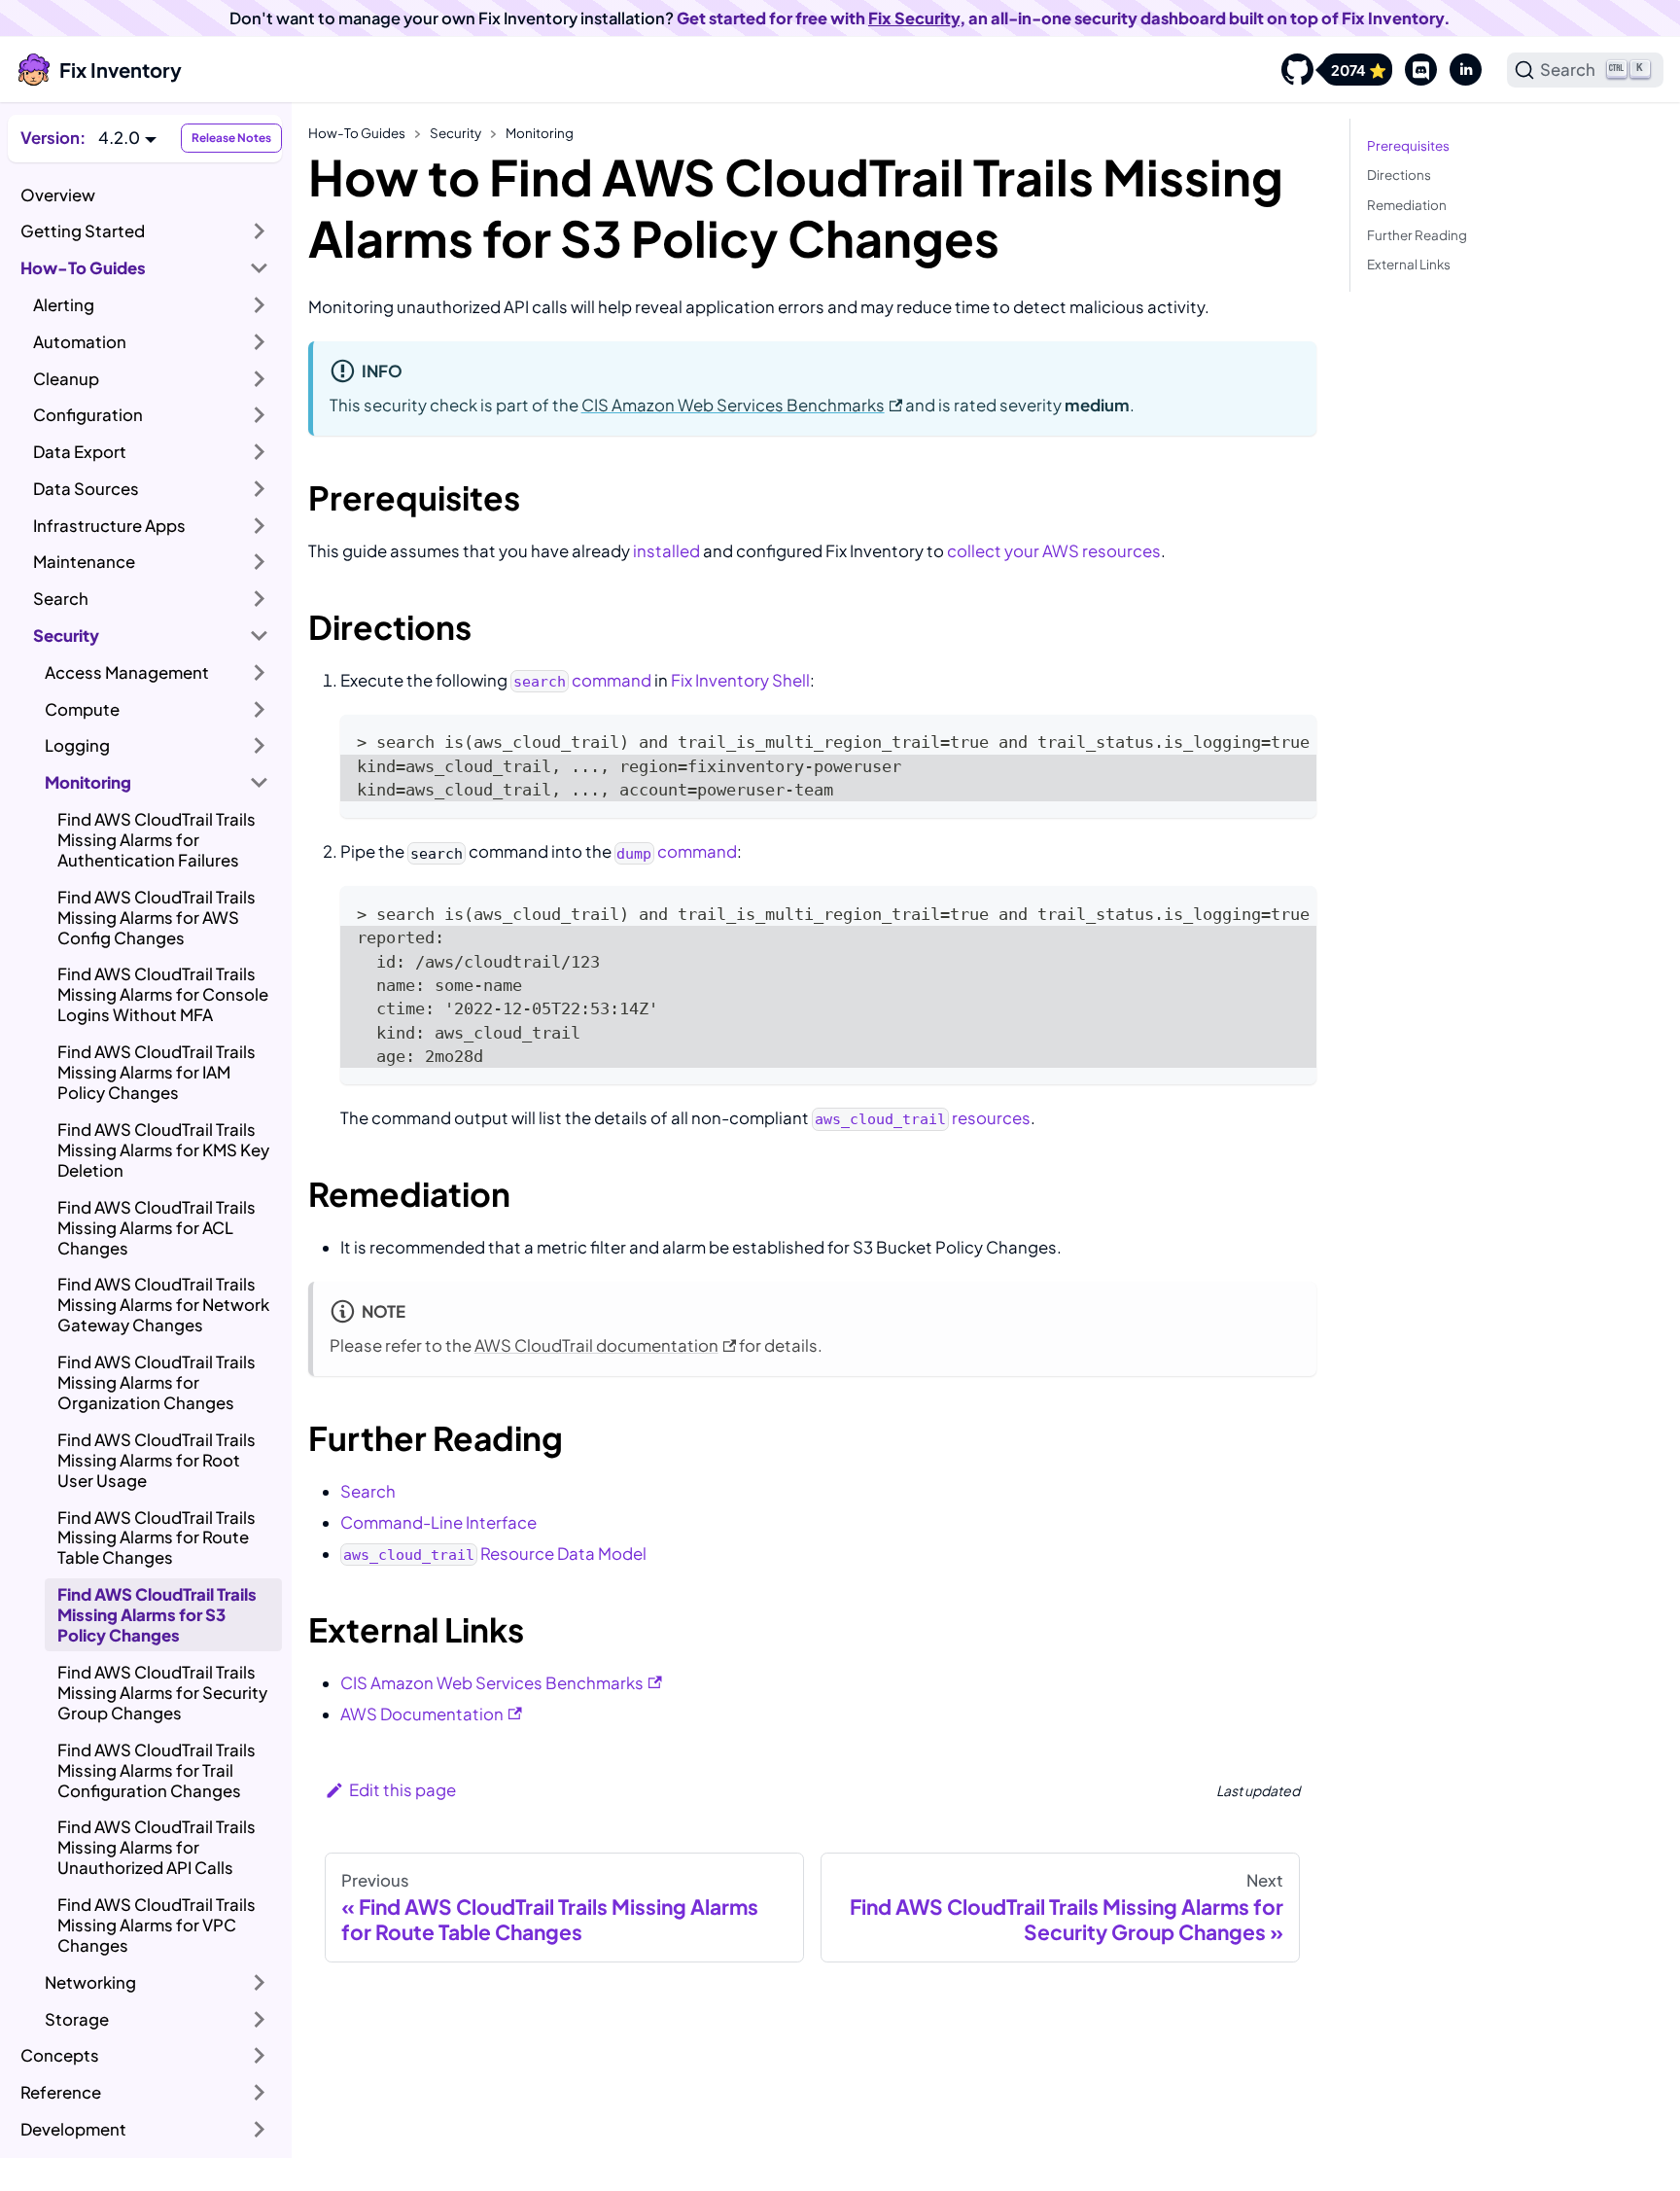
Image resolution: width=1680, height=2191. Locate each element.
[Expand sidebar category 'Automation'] (260, 341)
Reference (61, 2092)
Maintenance (84, 562)
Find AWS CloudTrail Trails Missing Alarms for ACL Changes (157, 1228)
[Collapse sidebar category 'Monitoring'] (260, 783)
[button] (127, 138)
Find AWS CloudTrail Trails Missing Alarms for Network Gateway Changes (163, 1305)
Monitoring (88, 782)
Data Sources (86, 489)
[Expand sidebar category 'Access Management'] (260, 672)
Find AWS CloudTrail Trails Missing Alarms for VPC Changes (157, 1925)
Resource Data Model (494, 1554)
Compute (82, 709)
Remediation (1407, 205)
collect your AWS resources (1054, 551)
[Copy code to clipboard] (1291, 740)
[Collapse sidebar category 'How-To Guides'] (260, 268)
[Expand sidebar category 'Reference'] (260, 2093)
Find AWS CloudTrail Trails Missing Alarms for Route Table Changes (157, 1538)
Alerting (64, 305)
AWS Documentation (422, 1714)
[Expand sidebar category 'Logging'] (260, 746)
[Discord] (1415, 70)
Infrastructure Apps (109, 526)
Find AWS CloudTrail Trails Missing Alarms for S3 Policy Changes (157, 1615)
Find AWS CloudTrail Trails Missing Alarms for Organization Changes (157, 1382)
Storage (77, 2019)
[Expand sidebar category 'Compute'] (260, 709)
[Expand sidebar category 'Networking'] (260, 1983)
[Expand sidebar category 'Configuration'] (260, 415)
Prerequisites (1408, 145)
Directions (1399, 175)
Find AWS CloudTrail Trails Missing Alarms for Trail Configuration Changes (157, 1770)
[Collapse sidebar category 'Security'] (260, 636)
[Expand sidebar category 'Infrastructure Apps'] (260, 525)
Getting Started (83, 231)
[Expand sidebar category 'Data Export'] (260, 452)
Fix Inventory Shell (740, 680)
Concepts (60, 2055)
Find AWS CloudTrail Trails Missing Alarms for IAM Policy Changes (157, 1072)
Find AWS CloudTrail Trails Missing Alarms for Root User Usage (157, 1460)
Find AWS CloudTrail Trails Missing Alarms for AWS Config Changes (157, 918)
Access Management (127, 672)
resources (922, 1118)
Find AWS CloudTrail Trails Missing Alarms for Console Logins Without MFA (163, 994)
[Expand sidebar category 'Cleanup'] (260, 378)
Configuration (88, 415)
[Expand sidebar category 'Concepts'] (260, 2056)
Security (66, 636)
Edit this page (402, 1790)
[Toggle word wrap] (1255, 740)
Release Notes (231, 138)
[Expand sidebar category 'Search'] (260, 599)
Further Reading (1417, 235)
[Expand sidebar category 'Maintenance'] (260, 562)
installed (666, 551)
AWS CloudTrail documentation (596, 1345)
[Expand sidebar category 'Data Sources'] (260, 489)
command (582, 680)
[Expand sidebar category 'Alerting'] (260, 305)
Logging (77, 745)
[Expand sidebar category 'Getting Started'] (260, 231)
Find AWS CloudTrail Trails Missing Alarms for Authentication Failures (157, 840)
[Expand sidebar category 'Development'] (260, 2130)
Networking (90, 1982)
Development (73, 2129)
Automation (80, 342)
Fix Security (914, 18)
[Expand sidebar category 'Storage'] (260, 2019)
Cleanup (66, 379)
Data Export (80, 452)
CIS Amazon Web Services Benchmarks (733, 405)
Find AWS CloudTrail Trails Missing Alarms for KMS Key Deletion (163, 1150)
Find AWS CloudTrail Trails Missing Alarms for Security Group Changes (162, 1693)
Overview (58, 195)
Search (61, 599)
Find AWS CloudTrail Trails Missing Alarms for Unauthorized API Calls (157, 1847)
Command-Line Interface (438, 1522)
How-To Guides (83, 268)
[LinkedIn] (1459, 70)
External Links (1409, 264)
